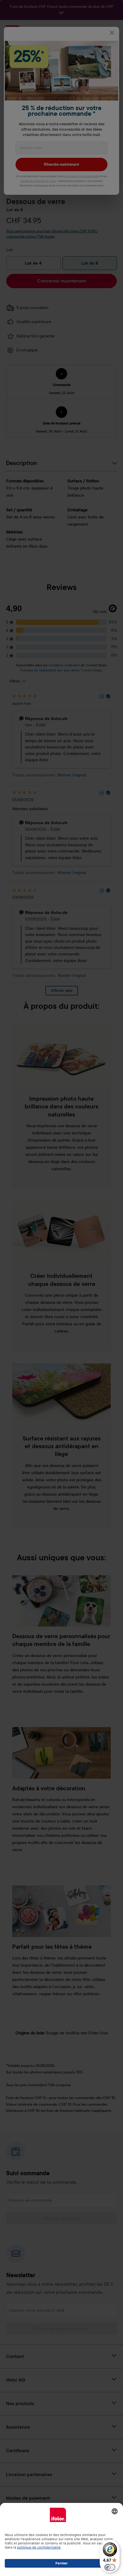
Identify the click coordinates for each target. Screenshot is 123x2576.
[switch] (110, 2567)
